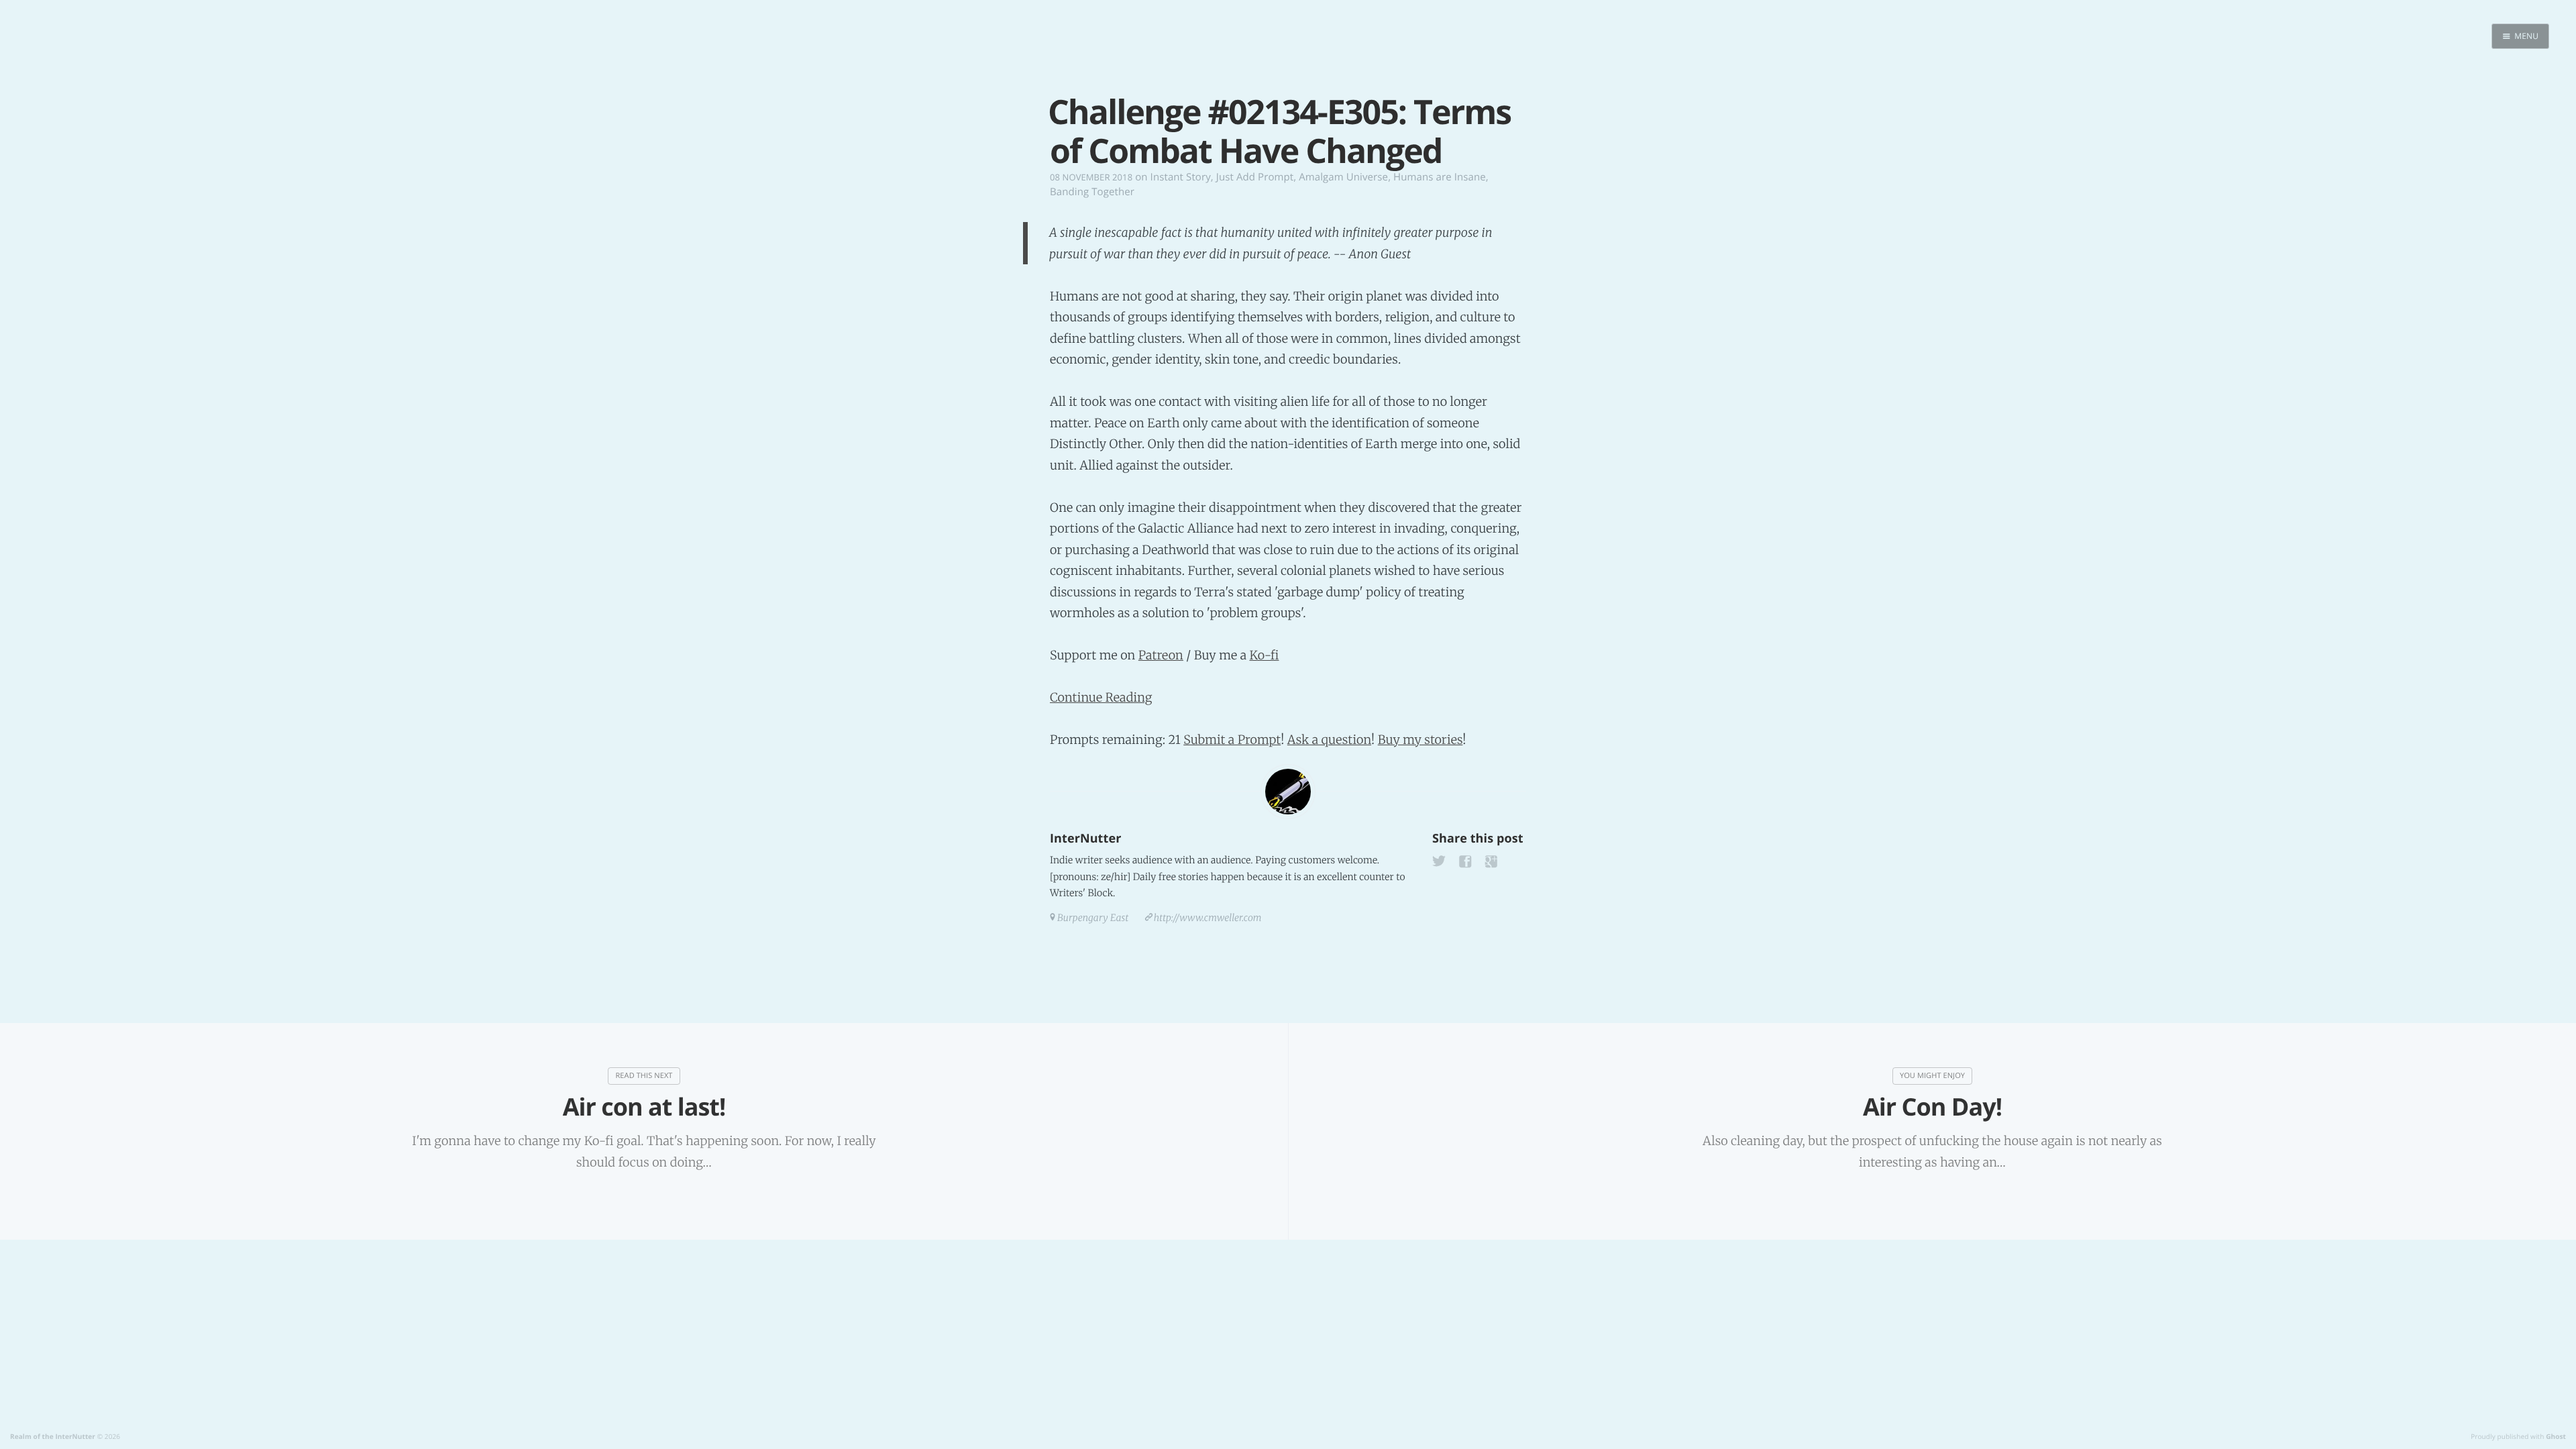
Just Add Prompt (1255, 177)
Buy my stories (1420, 740)
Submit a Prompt (1232, 740)
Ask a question (1329, 740)
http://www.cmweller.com (1208, 918)
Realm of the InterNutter (53, 1436)
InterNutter (1085, 839)
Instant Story (1181, 177)
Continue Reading (1101, 697)
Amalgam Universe (1343, 177)
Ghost (2556, 1436)
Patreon (1161, 655)
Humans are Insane (1440, 177)
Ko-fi (1264, 655)
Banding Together (1092, 192)
